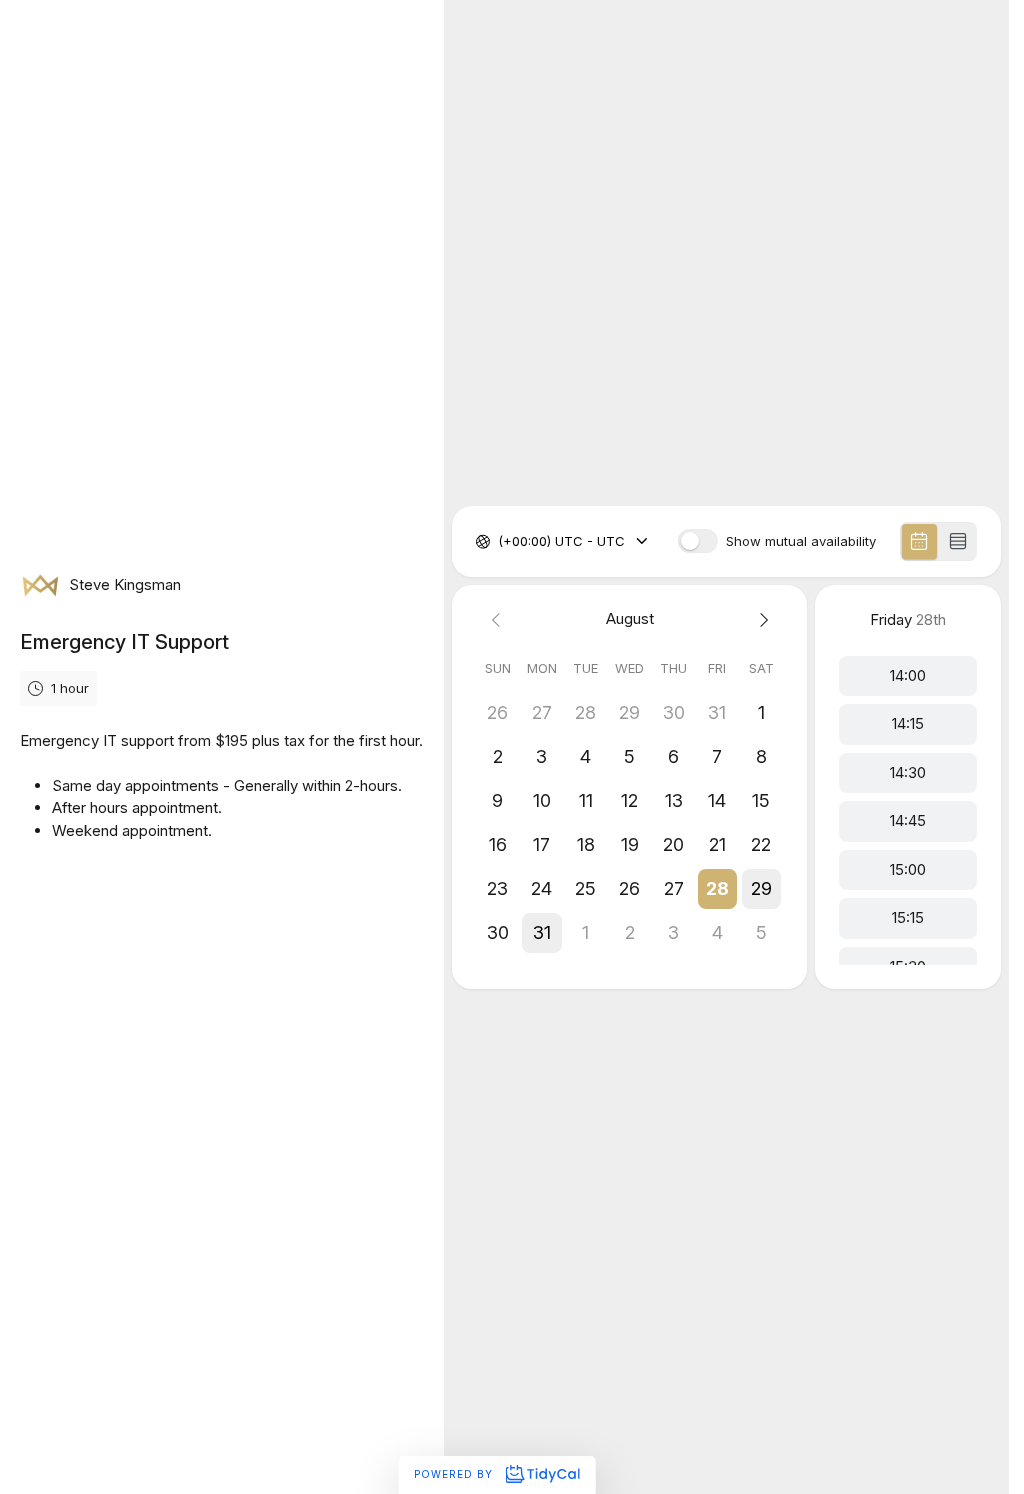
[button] (717, 889)
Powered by (455, 1474)
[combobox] (500, 542)
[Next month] (761, 619)
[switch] (698, 541)
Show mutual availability (801, 541)
